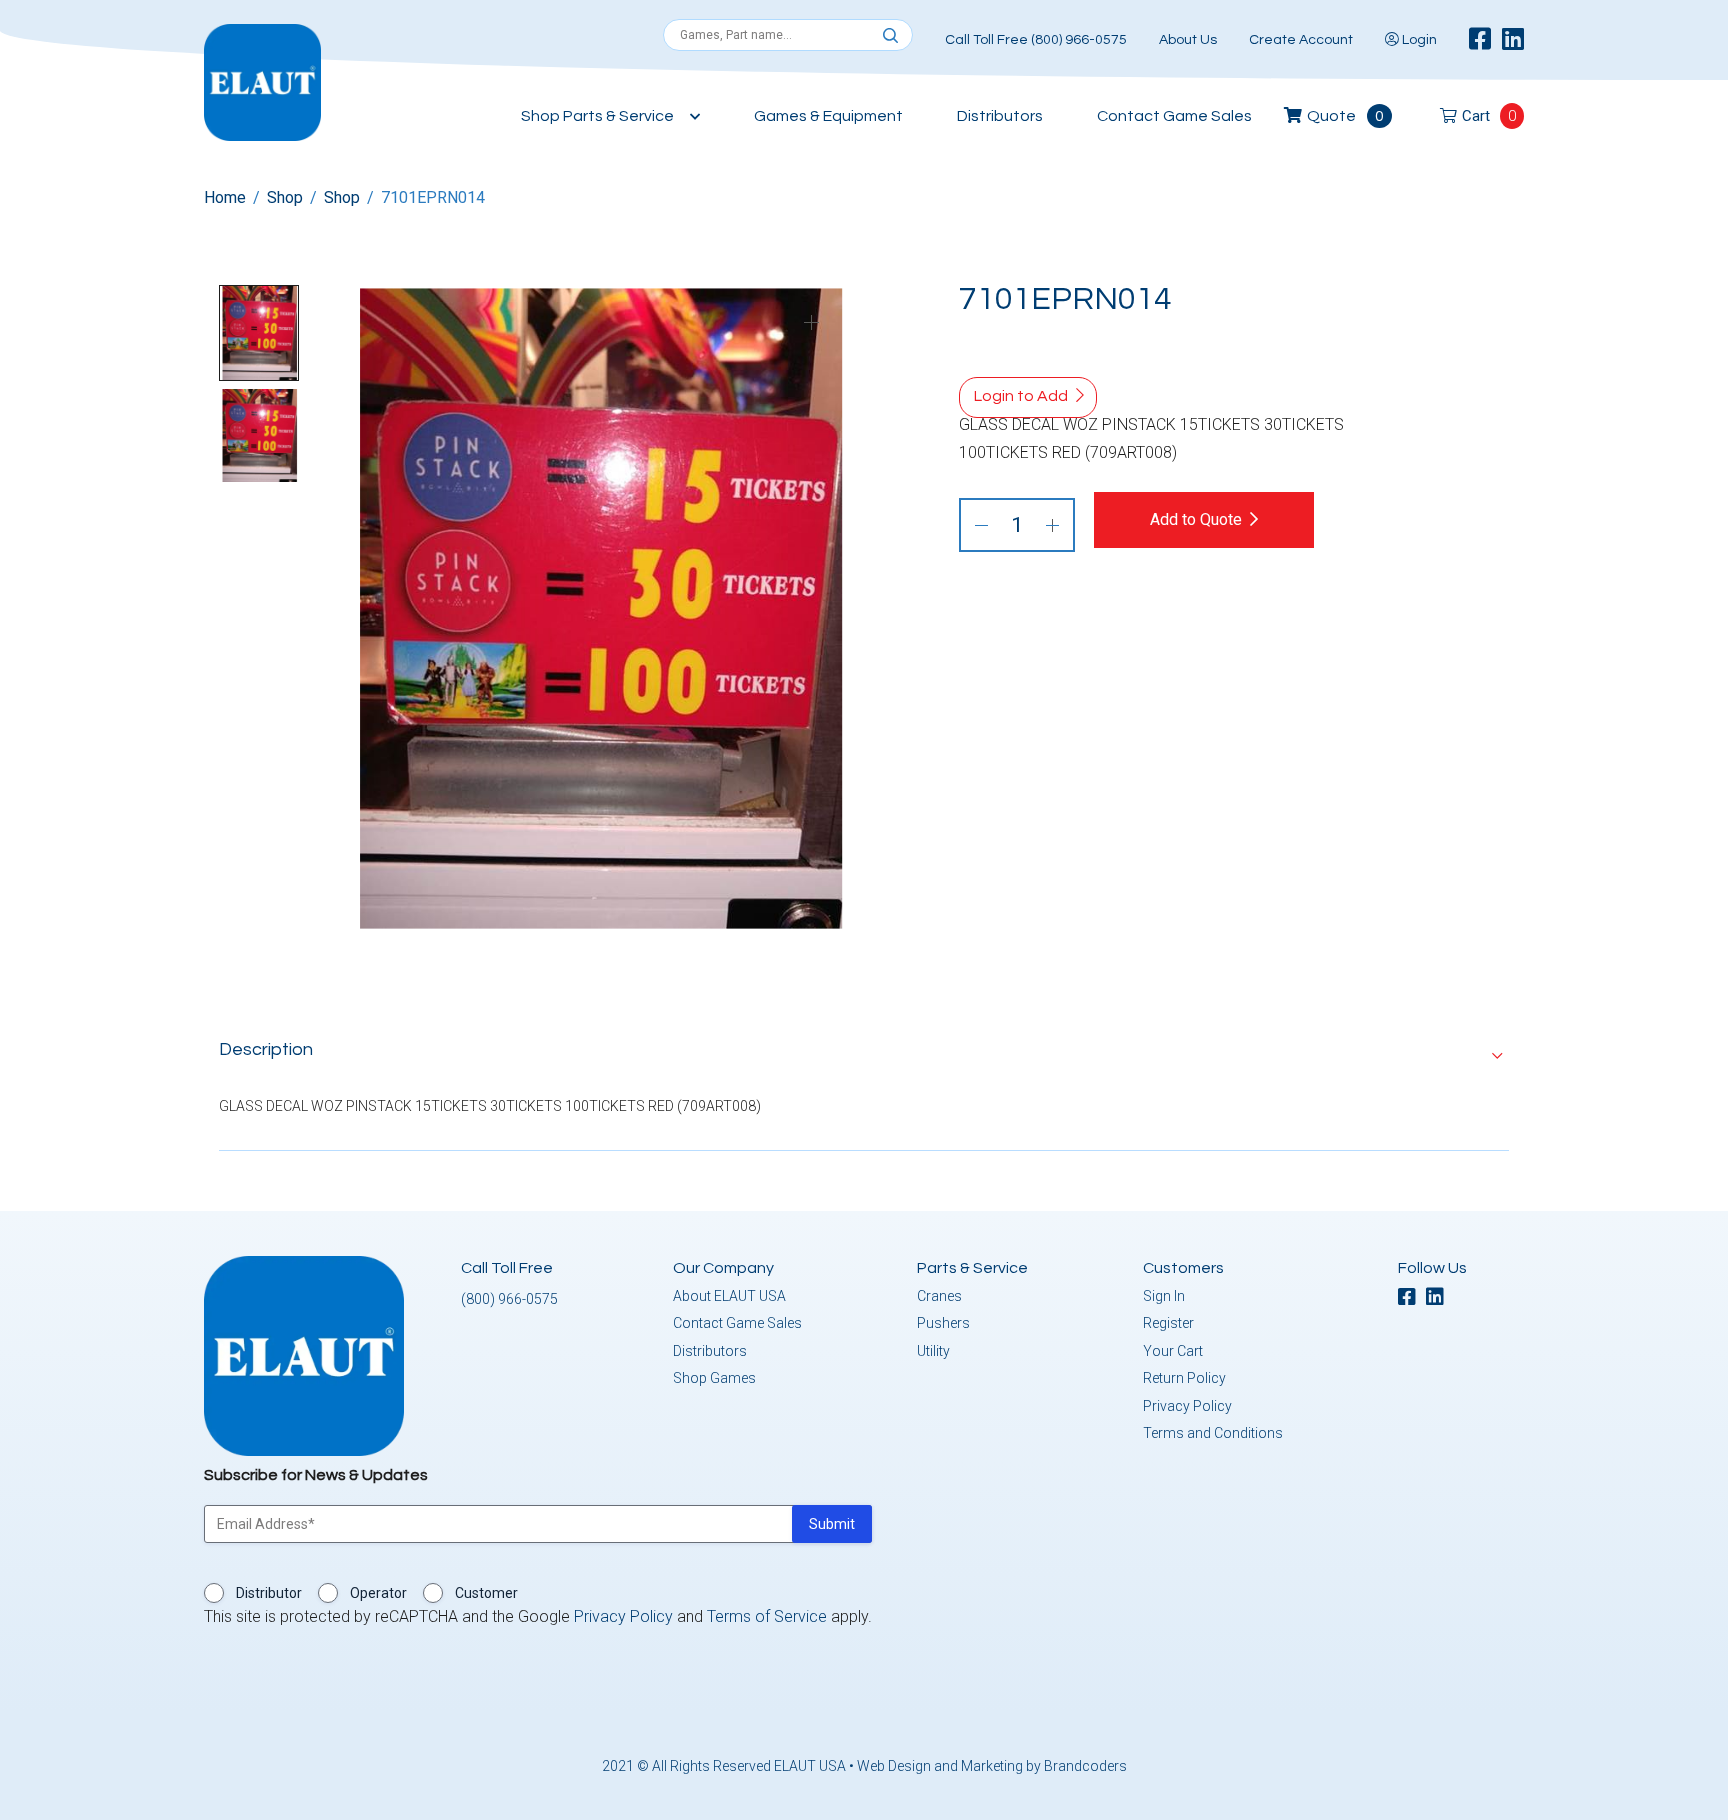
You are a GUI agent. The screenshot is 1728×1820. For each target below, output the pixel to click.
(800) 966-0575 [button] (509, 1299)
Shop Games (714, 1378)
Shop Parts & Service (597, 116)
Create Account (1301, 40)
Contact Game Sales (1174, 116)
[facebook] (1480, 40)
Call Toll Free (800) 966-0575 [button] (1036, 40)
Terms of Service (767, 1616)
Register (1168, 1323)
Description (266, 1049)
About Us (1188, 40)
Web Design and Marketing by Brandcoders (992, 1766)
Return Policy (1184, 1378)
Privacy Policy (1187, 1406)
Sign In (1164, 1296)
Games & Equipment (828, 116)
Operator (378, 1593)
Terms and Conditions (1213, 1433)
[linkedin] (1513, 40)
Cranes (939, 1296)
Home (225, 197)
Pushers (943, 1323)
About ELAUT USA (729, 1296)
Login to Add (1021, 396)
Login (1418, 40)
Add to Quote (1196, 519)
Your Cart (1173, 1351)
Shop (285, 197)
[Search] (890, 36)
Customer (486, 1593)
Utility (933, 1351)
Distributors (1000, 116)
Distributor (269, 1593)
